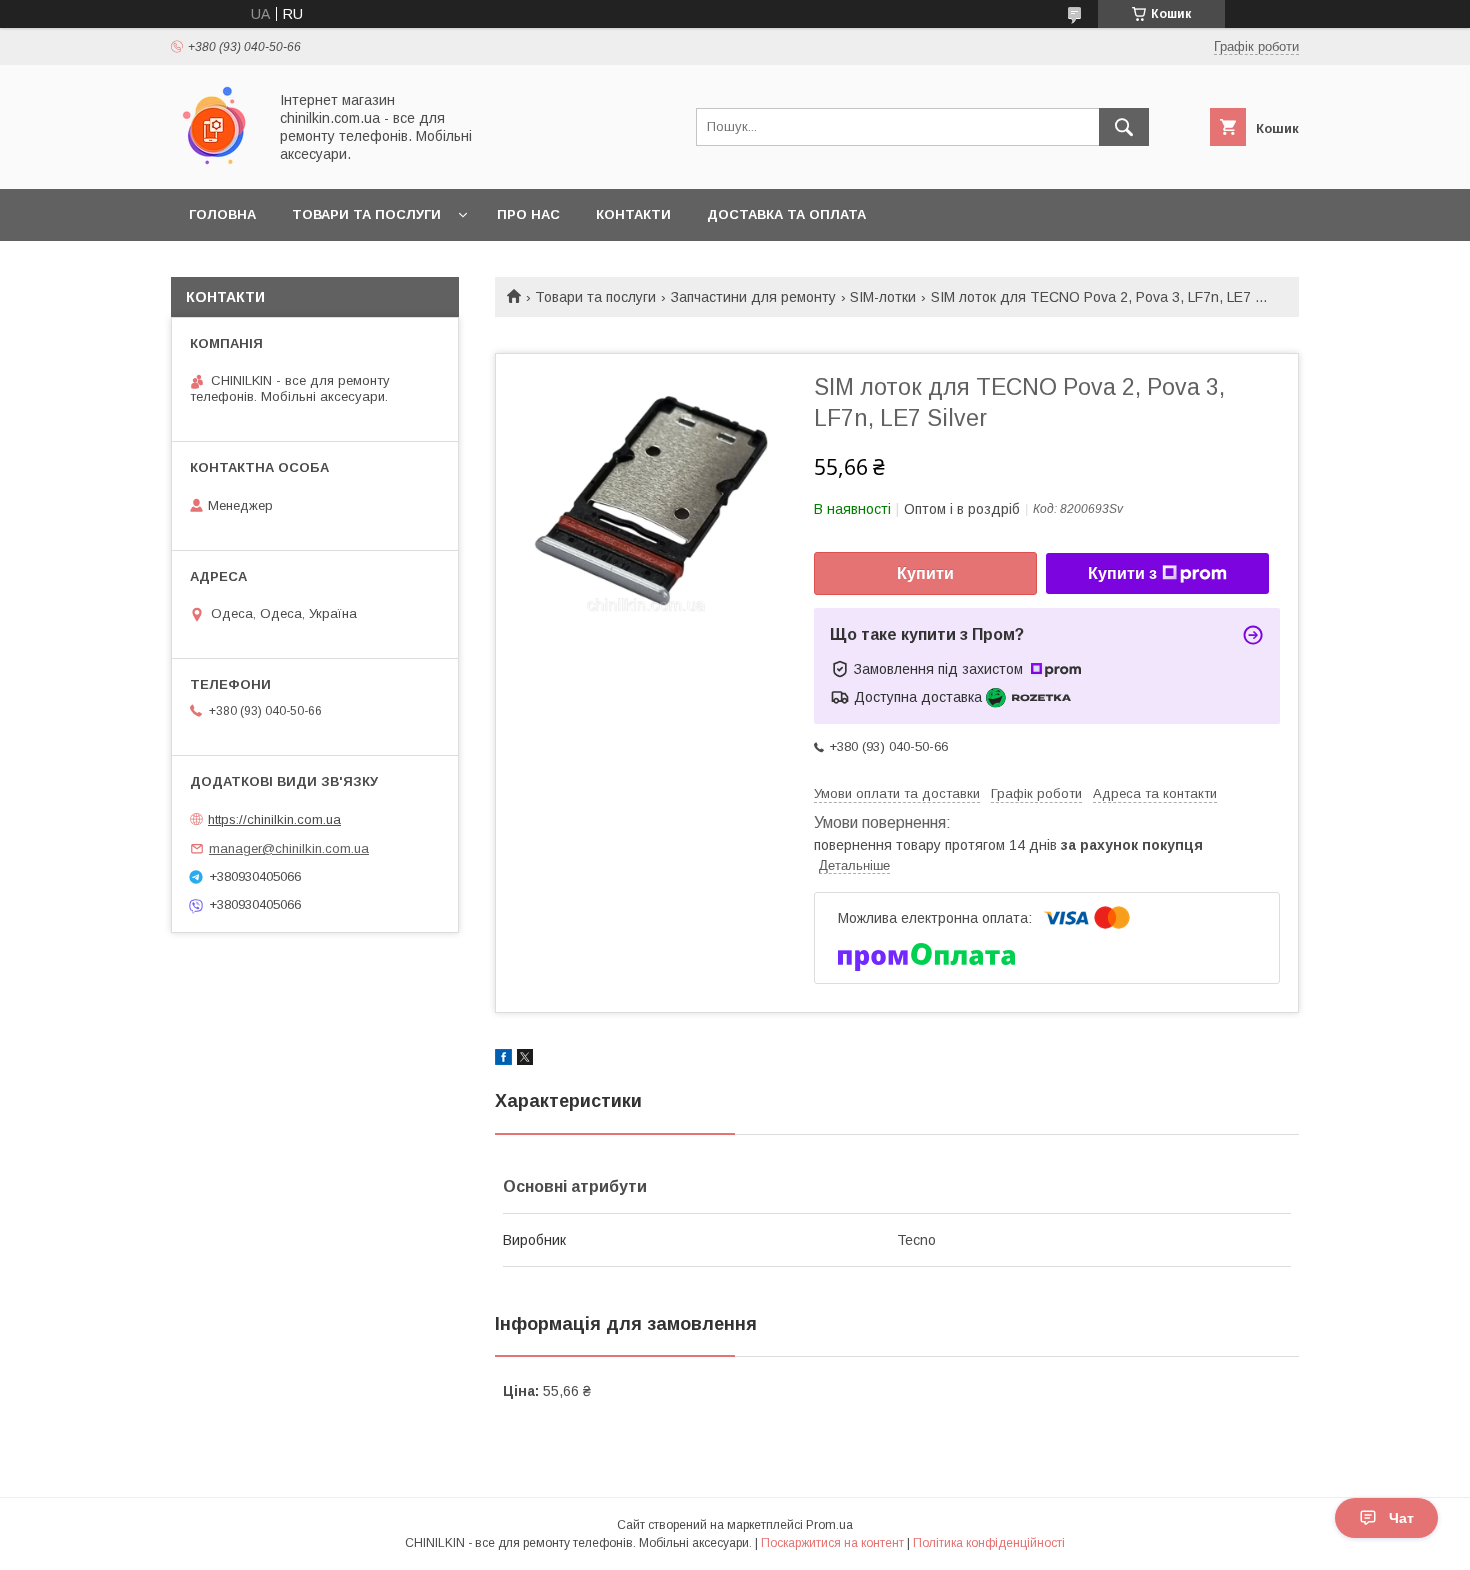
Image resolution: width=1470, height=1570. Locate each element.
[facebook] (503, 1060)
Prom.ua (829, 1525)
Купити (925, 573)
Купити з (1122, 573)
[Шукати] (1124, 127)
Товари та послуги (366, 214)
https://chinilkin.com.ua (274, 819)
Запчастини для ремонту (753, 297)
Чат (1401, 1518)
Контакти (633, 214)
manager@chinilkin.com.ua (289, 848)
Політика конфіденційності (989, 1543)
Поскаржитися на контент (832, 1543)
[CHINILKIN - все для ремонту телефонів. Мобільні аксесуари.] (213, 163)
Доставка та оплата (786, 214)
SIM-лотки (883, 297)
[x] (525, 1060)
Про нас (528, 214)
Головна (222, 214)
